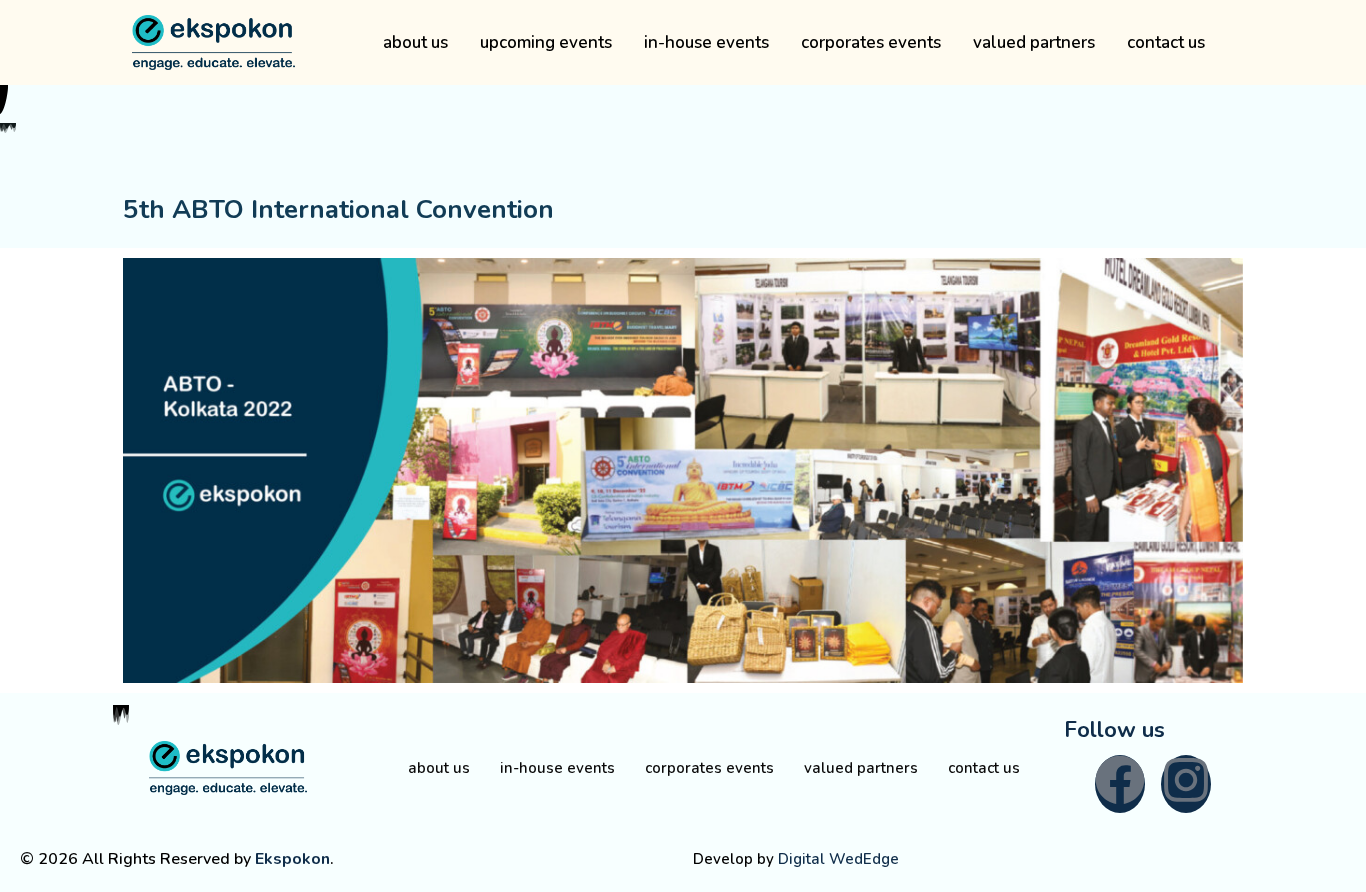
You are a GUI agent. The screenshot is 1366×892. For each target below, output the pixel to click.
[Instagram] (1186, 784)
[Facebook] (1120, 784)
